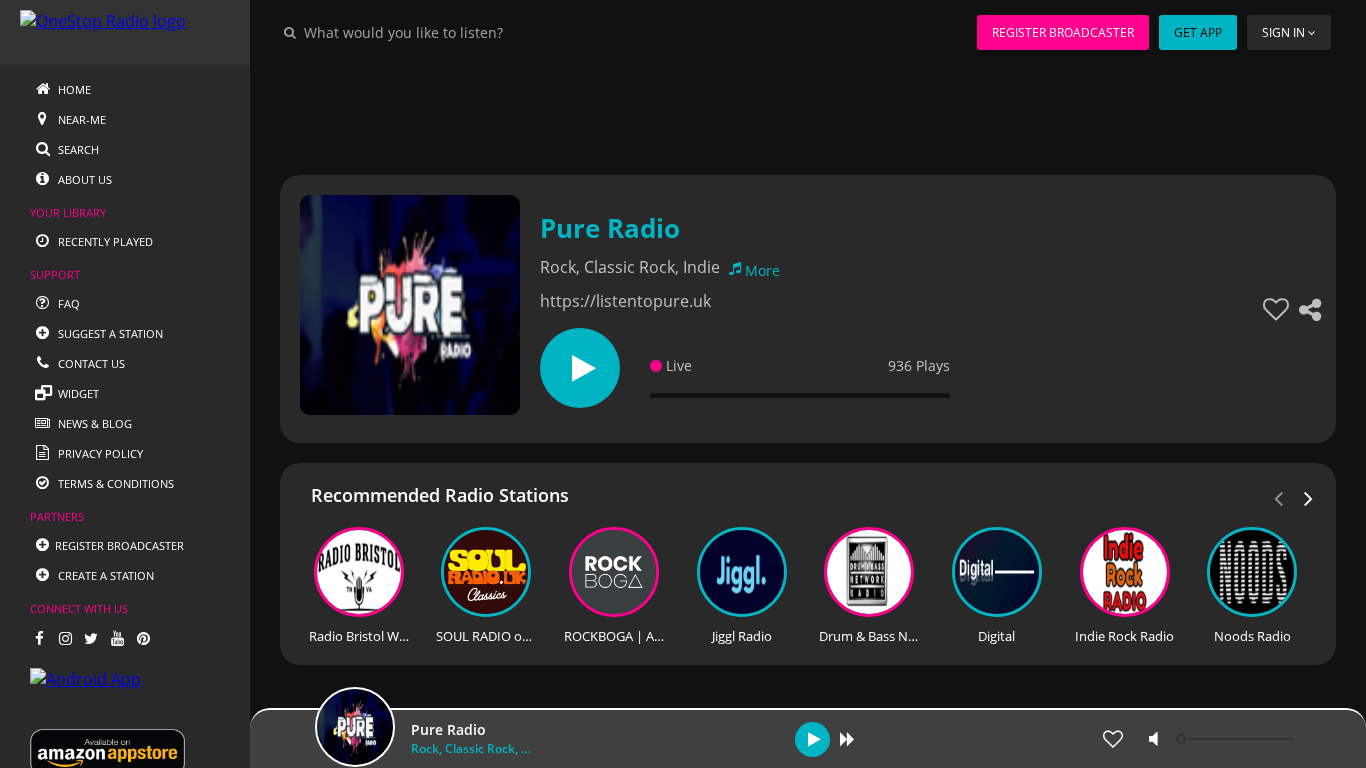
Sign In (1283, 32)
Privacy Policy (99, 453)
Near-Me (80, 119)
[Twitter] (91, 638)
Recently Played (104, 241)
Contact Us (90, 363)
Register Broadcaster (1063, 32)
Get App (1198, 32)
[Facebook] (39, 638)
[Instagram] (65, 638)
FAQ (67, 303)
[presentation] (1309, 497)
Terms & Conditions (114, 483)
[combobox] (464, 32)
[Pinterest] (143, 638)
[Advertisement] (808, 110)
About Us (83, 179)
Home (73, 89)
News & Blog (93, 423)
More (762, 270)
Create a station (104, 575)
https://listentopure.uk (625, 301)
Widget (77, 393)
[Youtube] (117, 638)
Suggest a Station (109, 333)
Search (77, 149)
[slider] (1237, 739)
